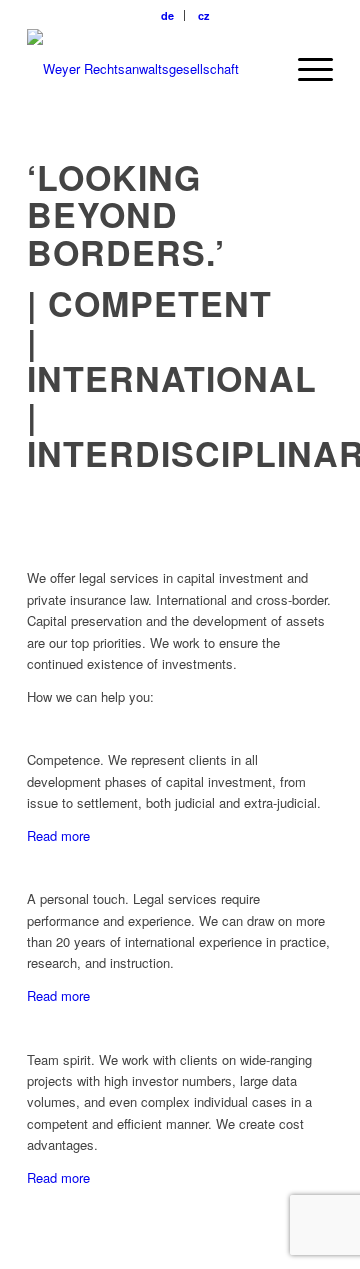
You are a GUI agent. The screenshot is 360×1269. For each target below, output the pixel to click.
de (167, 15)
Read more (58, 835)
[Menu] (305, 69)
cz (204, 15)
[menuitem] (168, 15)
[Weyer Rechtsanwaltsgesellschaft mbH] (149, 69)
